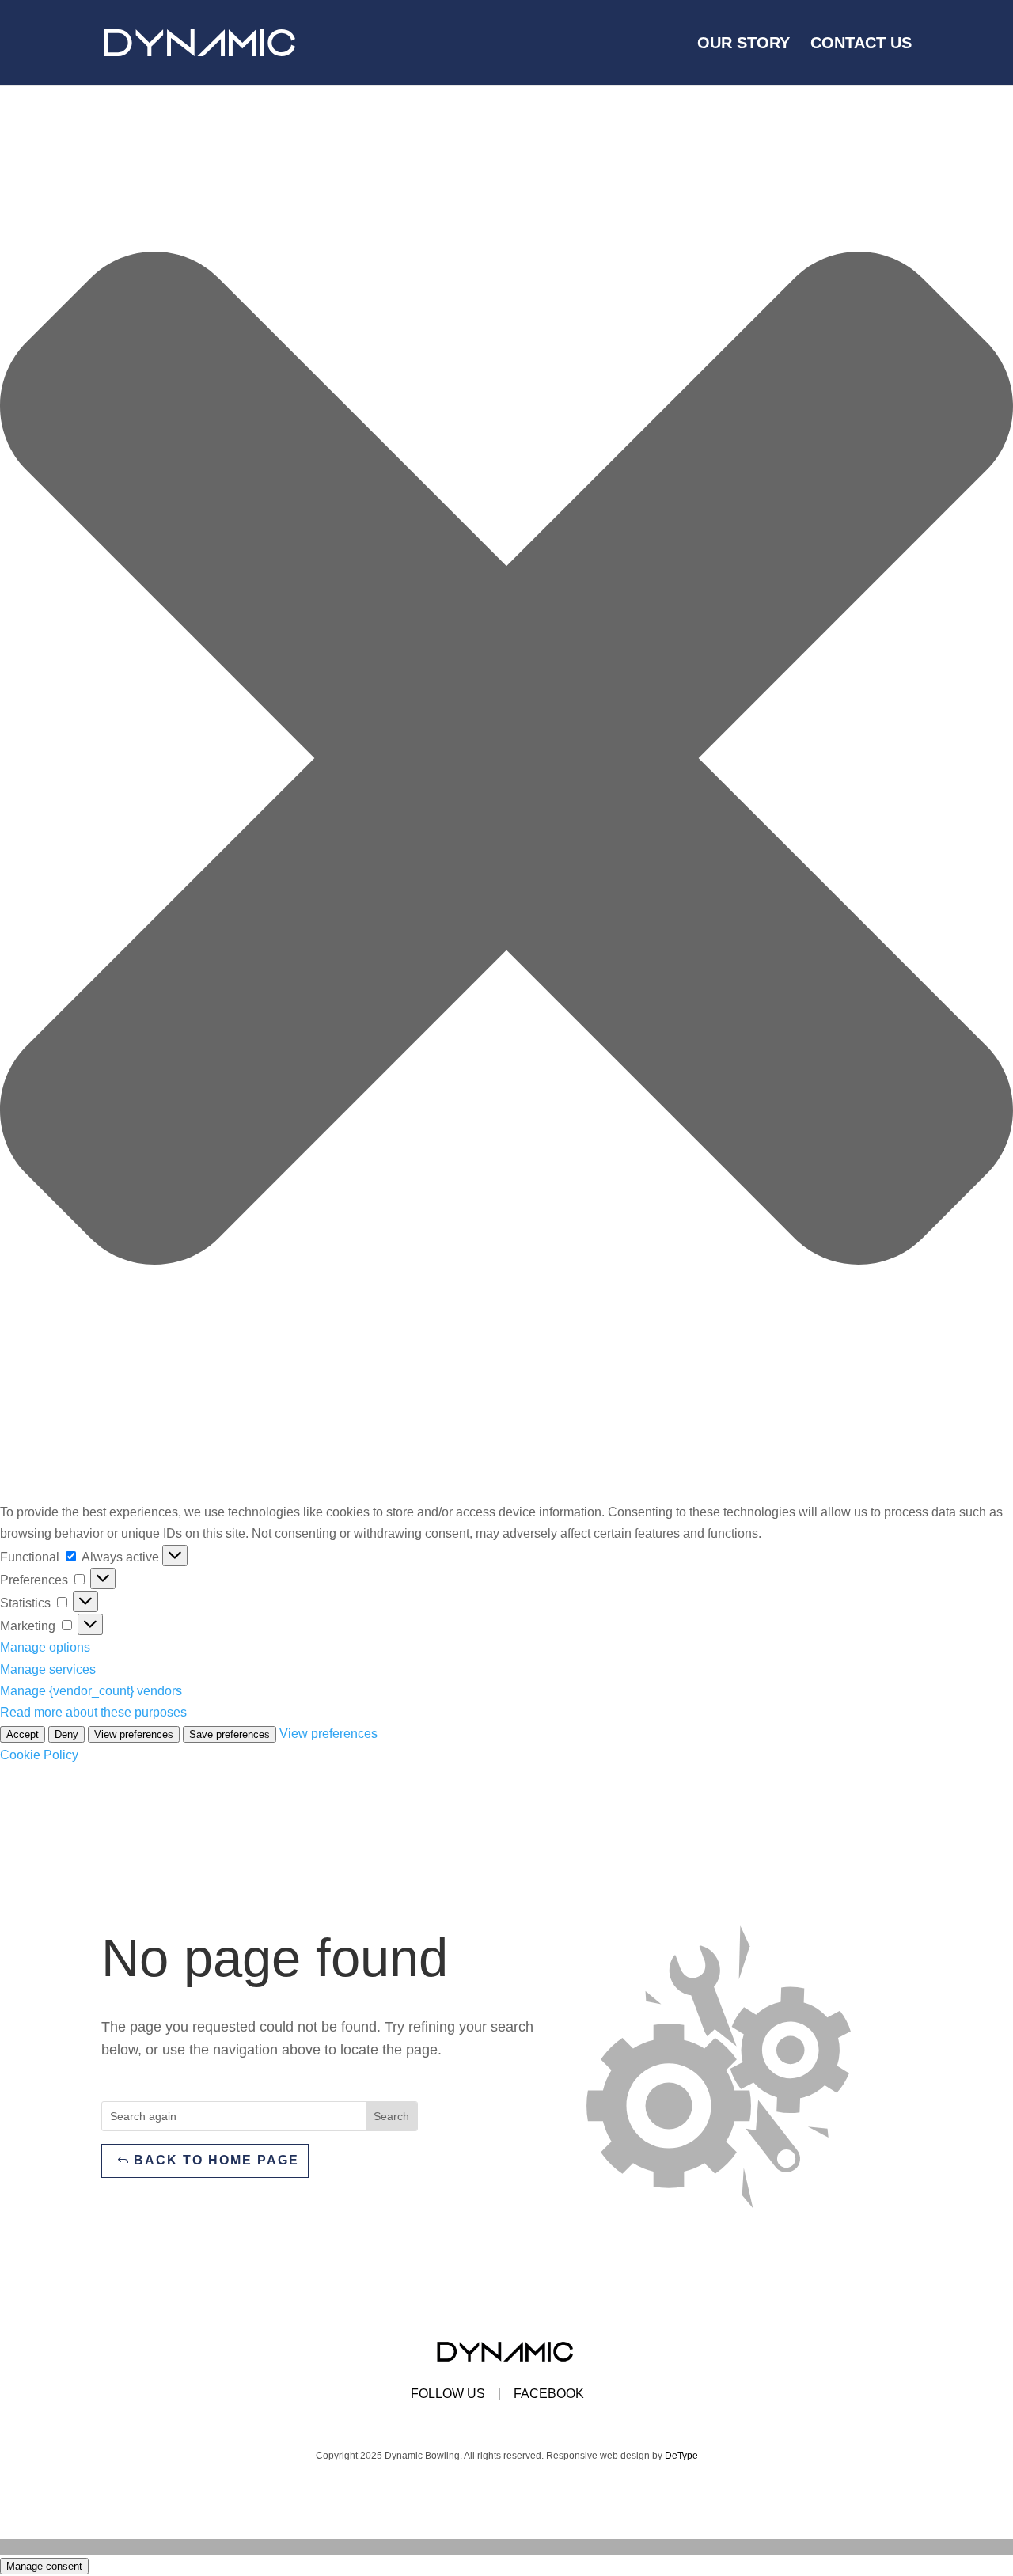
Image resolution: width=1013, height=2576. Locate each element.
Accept (23, 1734)
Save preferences (230, 1734)
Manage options (45, 1647)
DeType (681, 2456)
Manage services (48, 1669)
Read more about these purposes (93, 1712)
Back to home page (216, 2160)
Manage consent (44, 2566)
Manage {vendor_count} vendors (91, 1691)
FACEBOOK (549, 2394)
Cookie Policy (39, 1755)
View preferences (134, 1734)
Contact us (861, 44)
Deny (66, 1734)
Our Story (744, 44)
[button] (506, 761)
